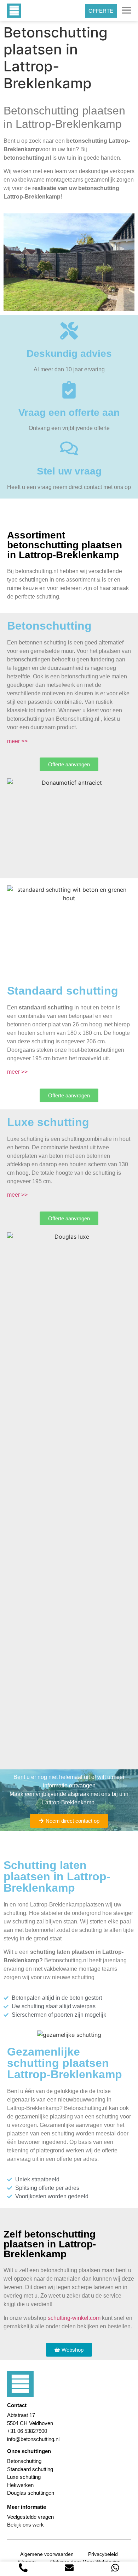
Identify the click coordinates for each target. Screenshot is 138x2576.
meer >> (17, 741)
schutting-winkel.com (74, 2318)
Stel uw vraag (69, 471)
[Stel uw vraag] (69, 448)
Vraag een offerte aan (69, 412)
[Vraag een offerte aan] (69, 390)
